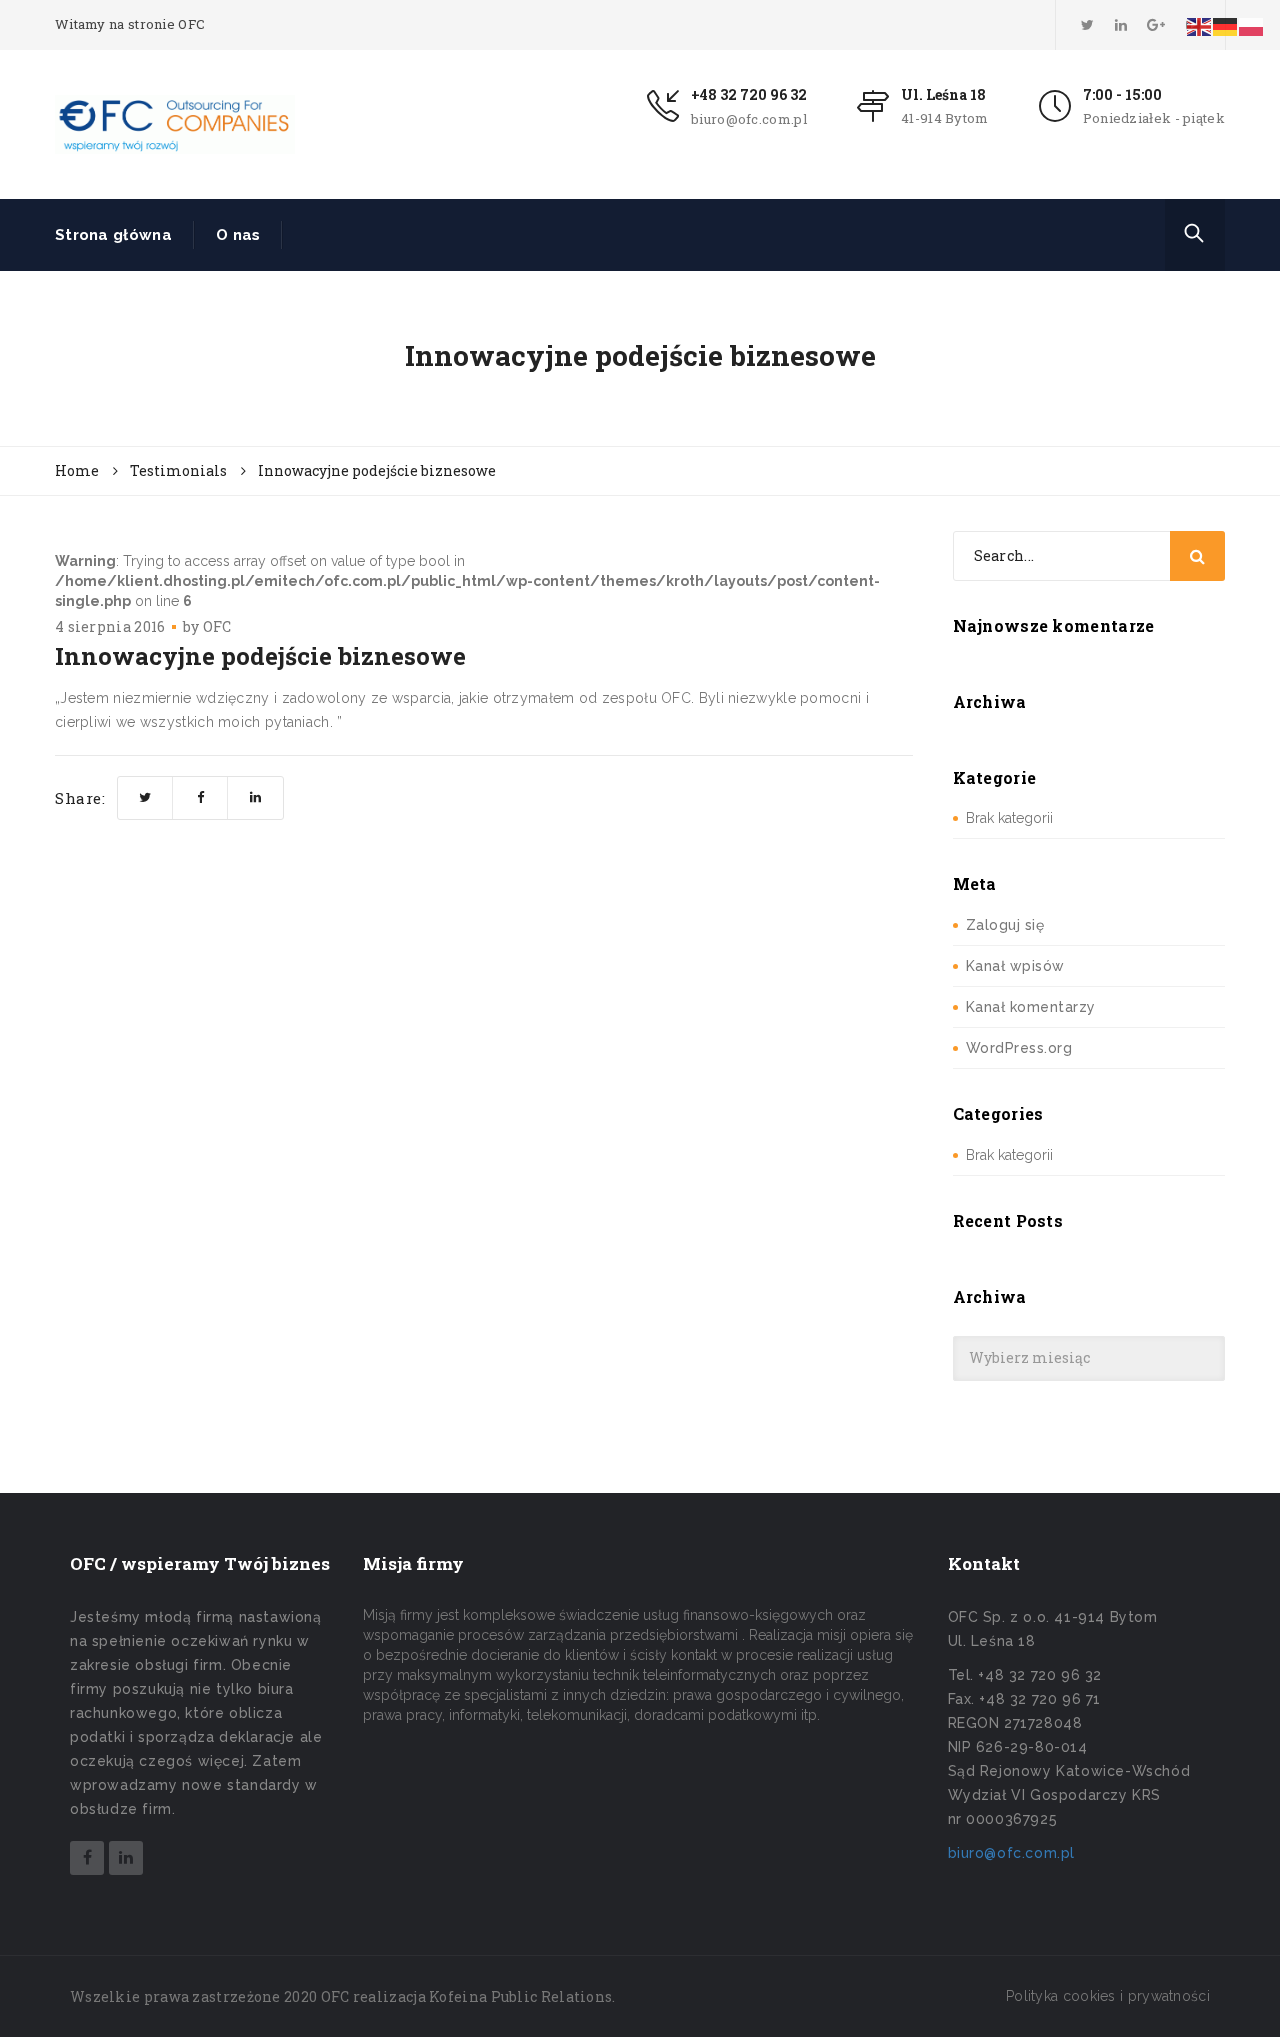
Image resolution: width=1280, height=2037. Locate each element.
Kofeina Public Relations (520, 1996)
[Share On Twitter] (145, 798)
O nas (238, 235)
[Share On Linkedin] (255, 798)
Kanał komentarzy (1031, 1007)
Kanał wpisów (1015, 966)
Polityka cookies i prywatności (1108, 1996)
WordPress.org (1019, 1048)
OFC (217, 626)
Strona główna (113, 235)
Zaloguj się (1005, 925)
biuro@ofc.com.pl (749, 119)
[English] (1200, 26)
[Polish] (1252, 26)
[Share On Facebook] (200, 798)
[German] (1226, 26)
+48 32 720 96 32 (749, 94)
